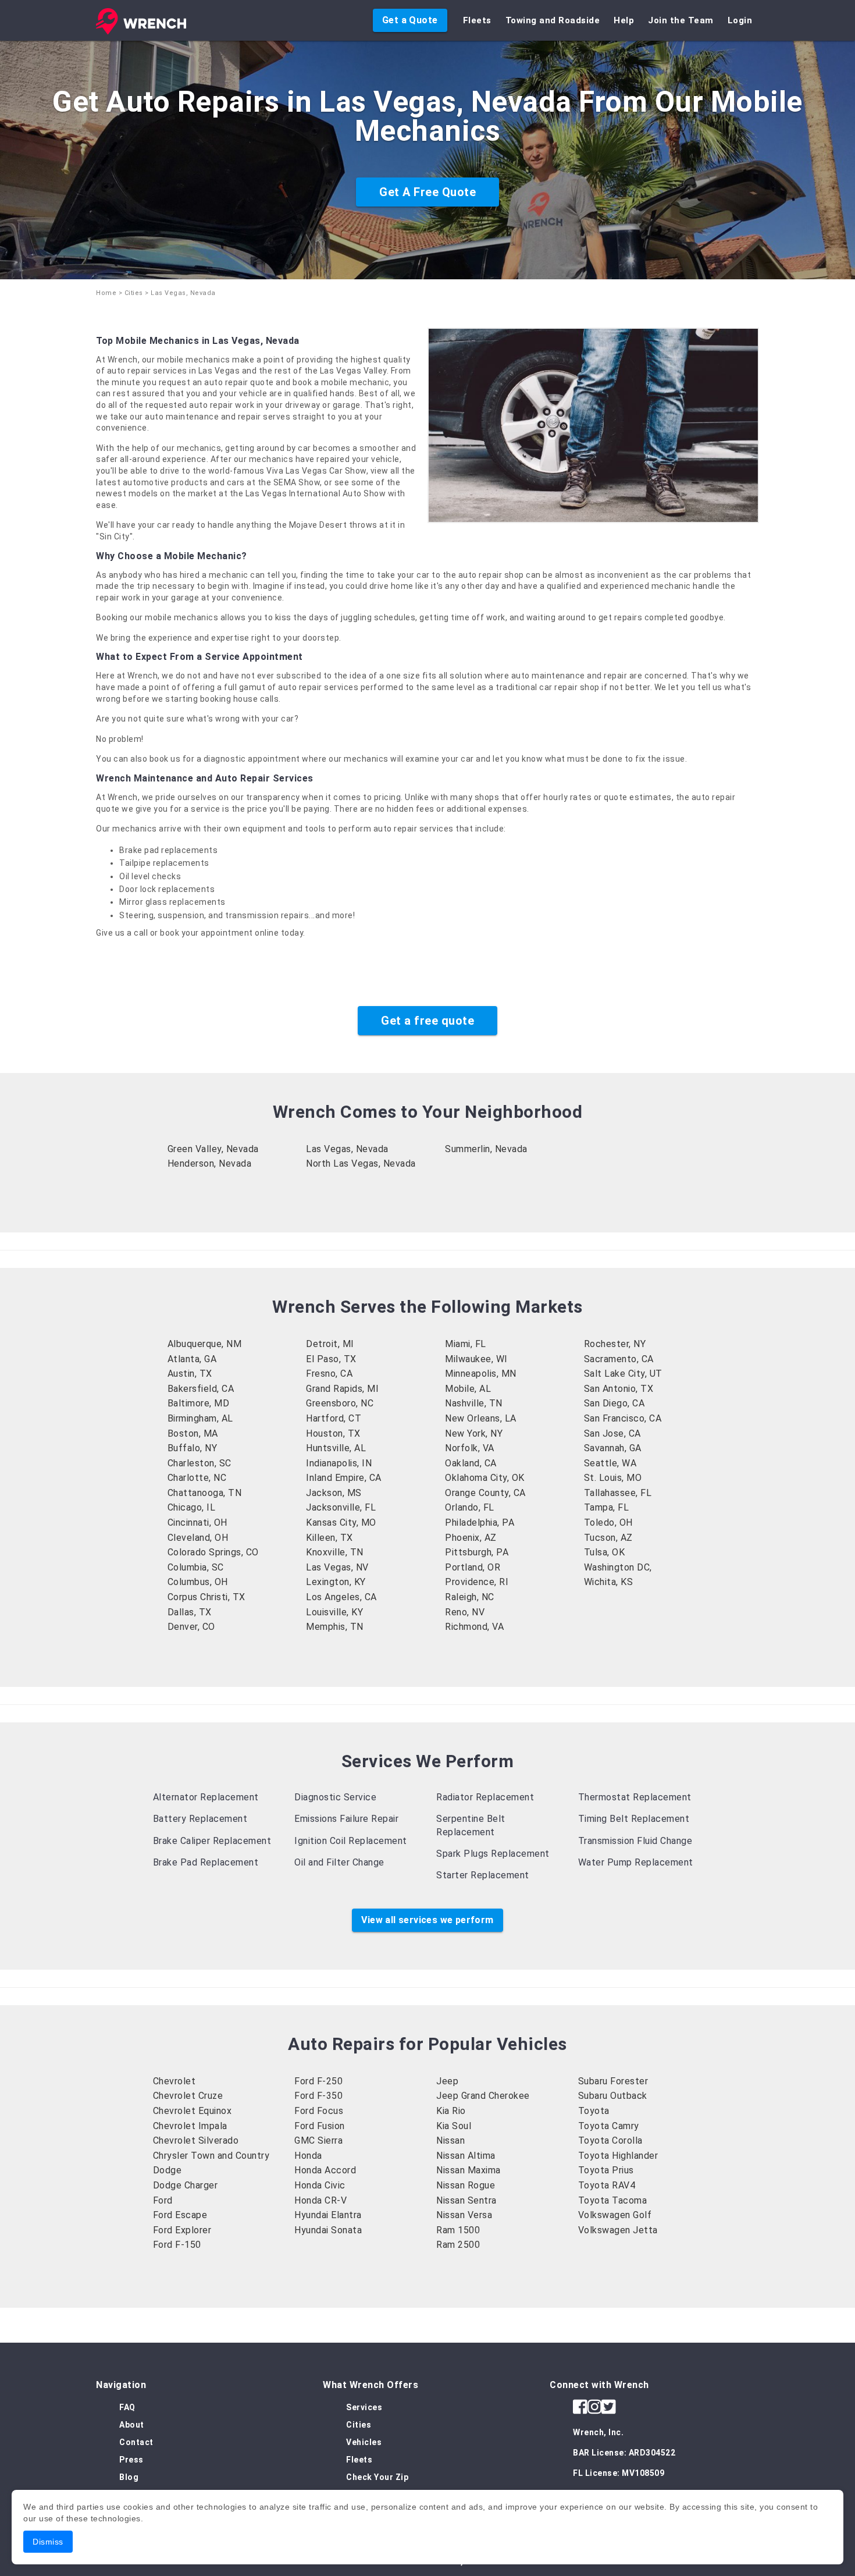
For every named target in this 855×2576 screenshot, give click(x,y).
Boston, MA (193, 1433)
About (132, 2425)
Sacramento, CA (619, 1359)
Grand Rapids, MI (342, 1389)
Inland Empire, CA (344, 1478)
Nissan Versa (464, 2215)
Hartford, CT (334, 1418)
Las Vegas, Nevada (347, 1149)
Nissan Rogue (466, 2185)
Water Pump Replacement (636, 1862)
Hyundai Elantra (328, 2215)
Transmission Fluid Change (635, 1841)
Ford (163, 2200)
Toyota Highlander (618, 2156)
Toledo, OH (608, 1522)
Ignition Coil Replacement (351, 1841)
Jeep (447, 2081)
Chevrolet (174, 2081)
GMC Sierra (318, 2140)
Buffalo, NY (193, 1448)
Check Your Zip (377, 2477)
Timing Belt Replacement (634, 1819)
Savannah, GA (613, 1448)
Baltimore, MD (199, 1403)
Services (364, 2407)
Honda (308, 2156)
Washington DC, (618, 1567)
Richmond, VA (474, 1627)
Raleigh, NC (470, 1597)
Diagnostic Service (335, 1797)
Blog (129, 2477)
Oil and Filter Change (339, 1862)
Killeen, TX (329, 1538)
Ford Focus (319, 2111)
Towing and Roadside (553, 20)
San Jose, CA (612, 1433)
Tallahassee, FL (618, 1493)
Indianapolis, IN (339, 1463)
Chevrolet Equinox (193, 2111)
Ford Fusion (320, 2126)
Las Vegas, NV (337, 1567)
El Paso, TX (331, 1359)
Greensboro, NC (340, 1403)
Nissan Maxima (469, 2170)
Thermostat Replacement (635, 1797)
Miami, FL (466, 1344)
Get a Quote (410, 20)
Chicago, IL (192, 1507)
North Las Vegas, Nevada (361, 1163)
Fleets (477, 20)
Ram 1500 (458, 2230)
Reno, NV (465, 1612)
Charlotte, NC (197, 1478)
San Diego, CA (614, 1403)
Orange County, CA (485, 1493)
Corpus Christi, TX (206, 1597)
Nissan (450, 2140)
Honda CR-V (320, 2200)
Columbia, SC (196, 1567)
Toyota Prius (606, 2170)
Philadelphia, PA (480, 1522)
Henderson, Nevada (210, 1163)
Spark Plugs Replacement (493, 1854)
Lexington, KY (336, 1582)
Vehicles (364, 2442)
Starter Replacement (483, 1875)
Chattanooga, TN (205, 1493)
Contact (136, 2442)
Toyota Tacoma (613, 2200)
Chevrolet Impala (190, 2126)
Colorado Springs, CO (213, 1552)
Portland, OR (473, 1567)
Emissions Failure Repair (346, 1819)
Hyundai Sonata (328, 2230)
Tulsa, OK (605, 1552)
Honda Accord (325, 2170)
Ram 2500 (458, 2245)
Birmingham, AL (200, 1418)
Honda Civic (320, 2185)
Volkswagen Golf (615, 2215)
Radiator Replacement (485, 1797)
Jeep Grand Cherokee (483, 2096)
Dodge (168, 2170)
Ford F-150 (177, 2245)
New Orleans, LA (481, 1418)
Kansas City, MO (341, 1522)
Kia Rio (451, 2111)
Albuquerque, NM (205, 1344)
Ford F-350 (318, 2096)
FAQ (127, 2407)
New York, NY (474, 1433)
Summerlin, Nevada (486, 1149)
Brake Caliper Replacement (212, 1841)
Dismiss (48, 2542)
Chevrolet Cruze (188, 2096)
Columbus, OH (198, 1582)
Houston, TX (333, 1433)
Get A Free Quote (427, 192)
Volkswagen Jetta (618, 2230)
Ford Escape (180, 2215)
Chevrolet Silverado (196, 2140)
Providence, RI (477, 1582)
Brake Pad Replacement (206, 1862)
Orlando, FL (470, 1507)
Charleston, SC (199, 1463)
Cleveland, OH (198, 1538)
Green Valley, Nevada (213, 1149)
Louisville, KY (334, 1612)
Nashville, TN (474, 1403)
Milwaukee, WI (476, 1359)
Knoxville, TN (335, 1552)
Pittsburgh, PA (477, 1552)
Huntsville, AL (336, 1448)
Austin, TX (190, 1374)
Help (624, 20)
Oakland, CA (471, 1463)
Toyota (594, 2111)
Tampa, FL (607, 1507)
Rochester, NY (615, 1344)
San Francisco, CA (623, 1418)
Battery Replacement (200, 1819)
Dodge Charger (186, 2185)
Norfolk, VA (470, 1448)
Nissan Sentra (466, 2200)
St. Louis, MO (613, 1478)
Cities (134, 293)
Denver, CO (191, 1627)
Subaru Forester (613, 2081)
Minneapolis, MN (481, 1374)
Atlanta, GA (192, 1359)
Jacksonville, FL (341, 1507)
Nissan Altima (466, 2156)
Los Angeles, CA (341, 1597)
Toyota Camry (609, 2126)
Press (131, 2460)
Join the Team (681, 20)
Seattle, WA (610, 1463)
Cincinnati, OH (197, 1522)
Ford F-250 (318, 2081)
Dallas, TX (190, 1612)
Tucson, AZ (608, 1538)
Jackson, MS (334, 1493)
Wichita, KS (609, 1582)
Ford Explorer (182, 2230)
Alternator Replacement (206, 1797)
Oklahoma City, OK (485, 1478)
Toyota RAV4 (607, 2185)
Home (106, 293)
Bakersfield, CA (201, 1389)
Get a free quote (427, 1021)
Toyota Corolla (610, 2140)
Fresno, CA (329, 1374)
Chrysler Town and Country (211, 2156)
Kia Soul (454, 2126)
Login (740, 20)
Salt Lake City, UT (623, 1374)
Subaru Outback (613, 2096)
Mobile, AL (468, 1389)
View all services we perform (427, 1920)
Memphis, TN (335, 1627)
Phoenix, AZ (471, 1538)
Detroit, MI (330, 1344)
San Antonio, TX (619, 1389)
